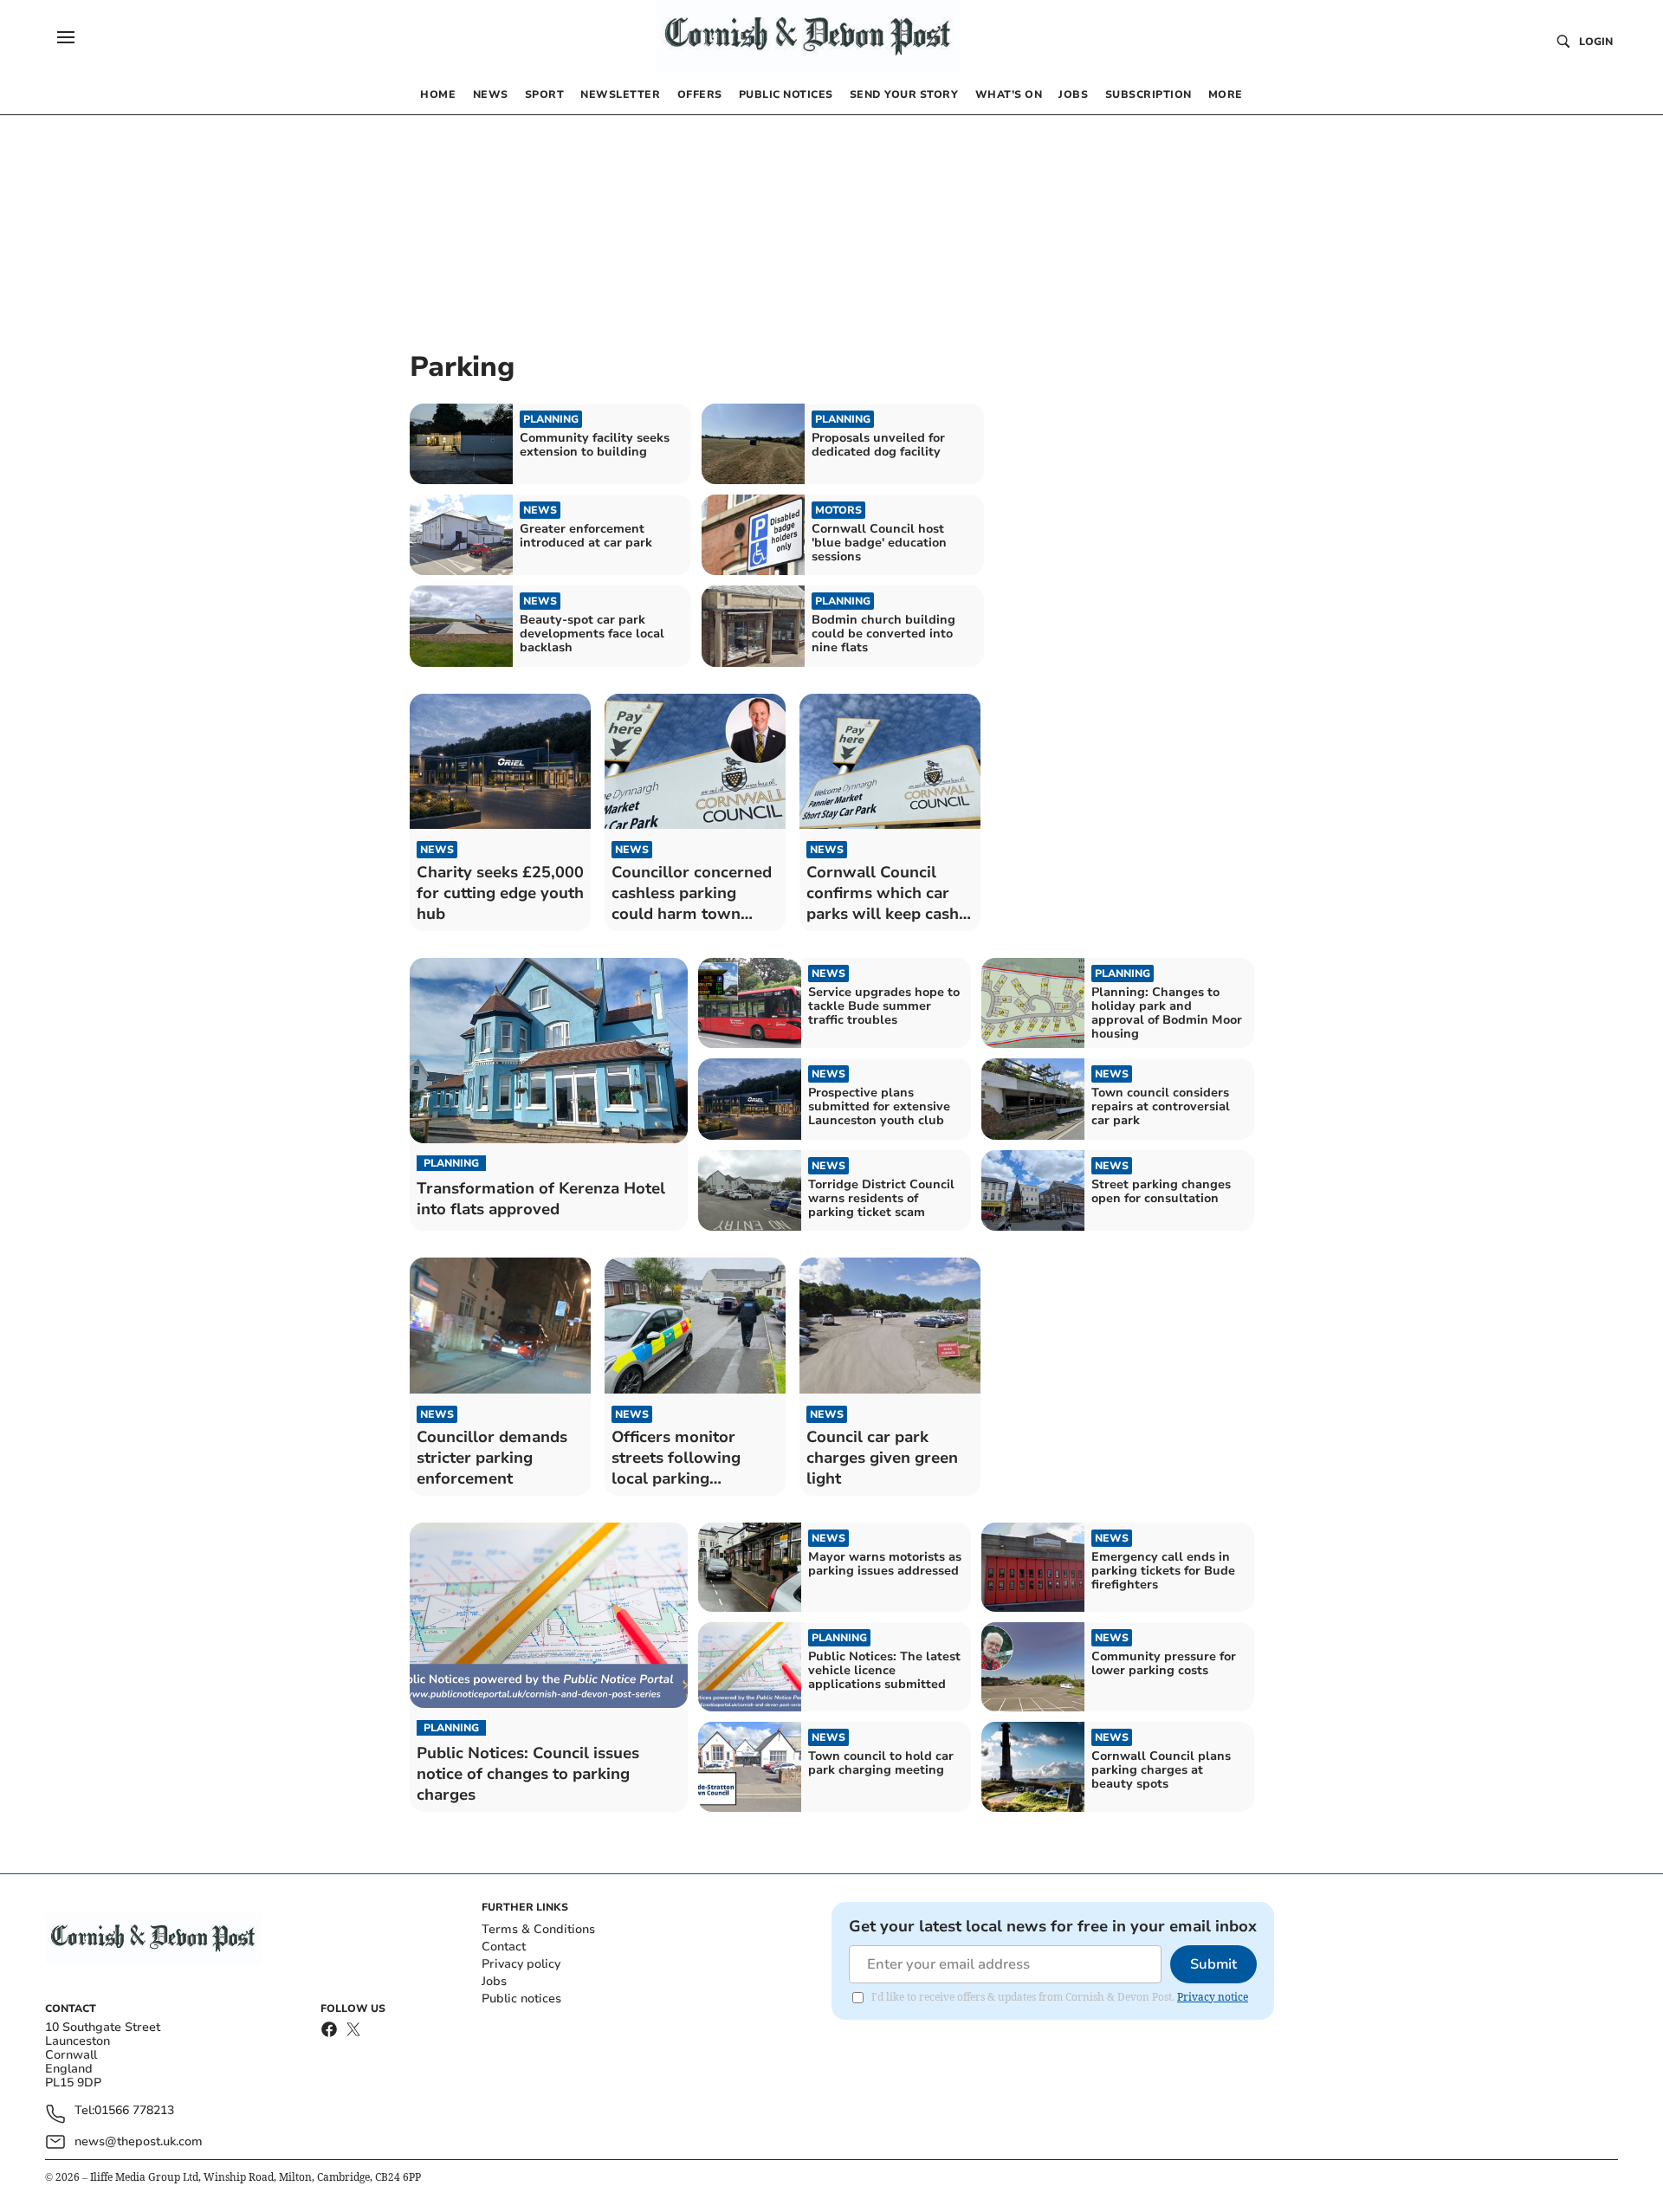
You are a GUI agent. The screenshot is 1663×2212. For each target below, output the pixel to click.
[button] (66, 37)
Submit (1213, 1964)
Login (1596, 42)
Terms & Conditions (538, 1929)
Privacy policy (521, 1964)
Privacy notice (1213, 1997)
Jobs (494, 1981)
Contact (504, 1947)
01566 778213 (134, 2111)
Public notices (521, 1999)
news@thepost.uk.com (139, 2141)
